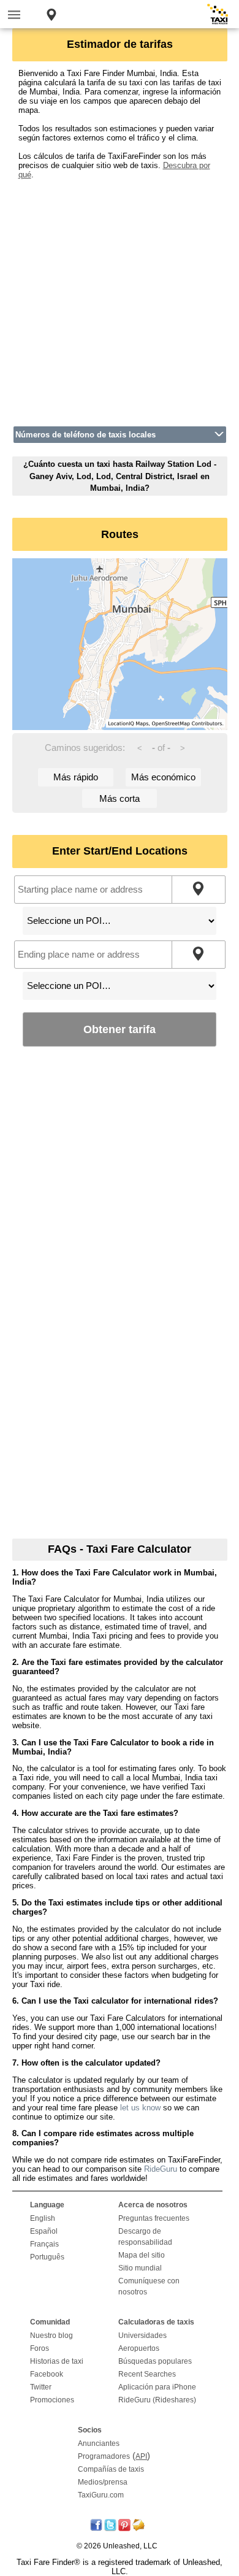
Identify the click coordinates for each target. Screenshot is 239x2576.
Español (44, 2231)
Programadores (104, 2456)
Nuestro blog (51, 2336)
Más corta (120, 798)
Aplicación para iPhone (157, 2387)
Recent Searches (147, 2374)
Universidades (142, 2336)
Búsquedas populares (155, 2361)
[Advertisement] (120, 299)
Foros (40, 2348)
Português (47, 2257)
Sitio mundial (140, 2268)
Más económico (163, 777)
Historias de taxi (57, 2361)
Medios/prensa (103, 2482)
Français (44, 2244)
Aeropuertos (139, 2348)
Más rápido (76, 777)
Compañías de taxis (111, 2469)
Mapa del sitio (142, 2255)
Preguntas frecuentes (154, 2218)
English (43, 2218)
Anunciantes (99, 2443)
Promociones (52, 2400)
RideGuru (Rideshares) (157, 2400)
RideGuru (161, 2169)
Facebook (47, 2374)
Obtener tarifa (120, 1029)
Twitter (41, 2387)
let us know (140, 2108)
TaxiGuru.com (101, 2495)
